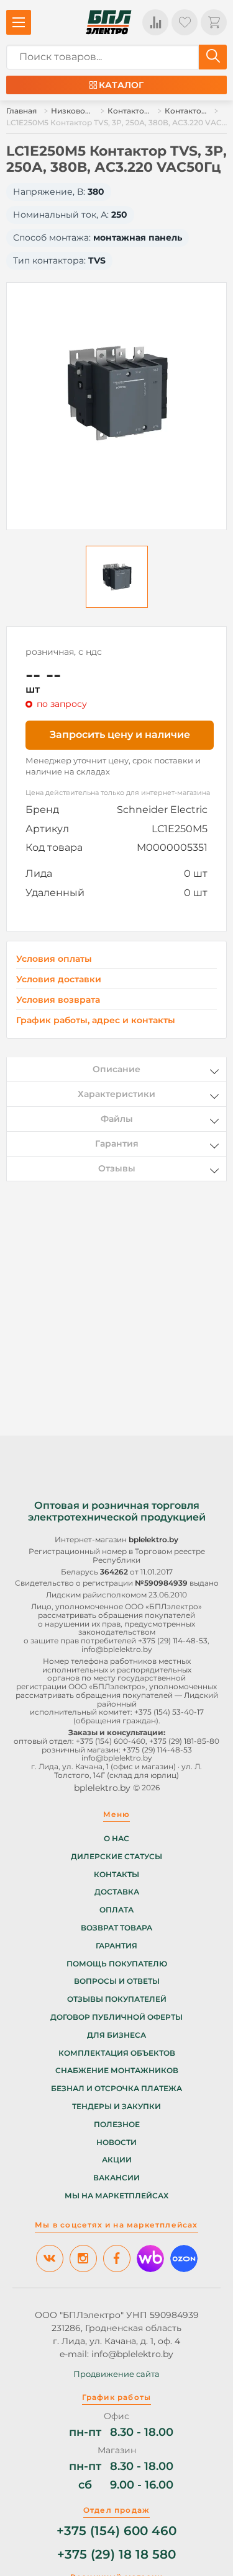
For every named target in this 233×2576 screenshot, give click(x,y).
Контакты (116, 1875)
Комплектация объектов (117, 2053)
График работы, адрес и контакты (96, 1020)
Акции (117, 2160)
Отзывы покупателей (117, 1999)
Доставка (117, 1892)
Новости (116, 2143)
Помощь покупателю (117, 1964)
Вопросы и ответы (117, 1981)
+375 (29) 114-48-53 (173, 1641)
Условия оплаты (54, 959)
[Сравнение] (155, 22)
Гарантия (116, 1946)
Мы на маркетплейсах (116, 2196)
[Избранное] (185, 22)
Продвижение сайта (116, 2374)
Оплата (116, 1910)
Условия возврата (58, 1000)
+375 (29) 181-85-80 (184, 1741)
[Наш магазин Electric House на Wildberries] (150, 2258)
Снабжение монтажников (117, 2071)
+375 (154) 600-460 (111, 1741)
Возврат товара (116, 1928)
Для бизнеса (116, 2035)
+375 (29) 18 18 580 (116, 2555)
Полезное (117, 2125)
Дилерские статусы (116, 1857)
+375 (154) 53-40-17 (169, 1712)
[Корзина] (214, 22)
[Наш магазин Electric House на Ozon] (184, 2258)
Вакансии (116, 2178)
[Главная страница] (109, 22)
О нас (116, 1839)
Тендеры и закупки (116, 2107)
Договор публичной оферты (116, 2017)
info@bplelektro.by (117, 1649)
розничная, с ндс (64, 652)
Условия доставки (59, 979)
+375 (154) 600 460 (116, 2531)
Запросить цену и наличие (120, 735)
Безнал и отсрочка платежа (116, 2089)
